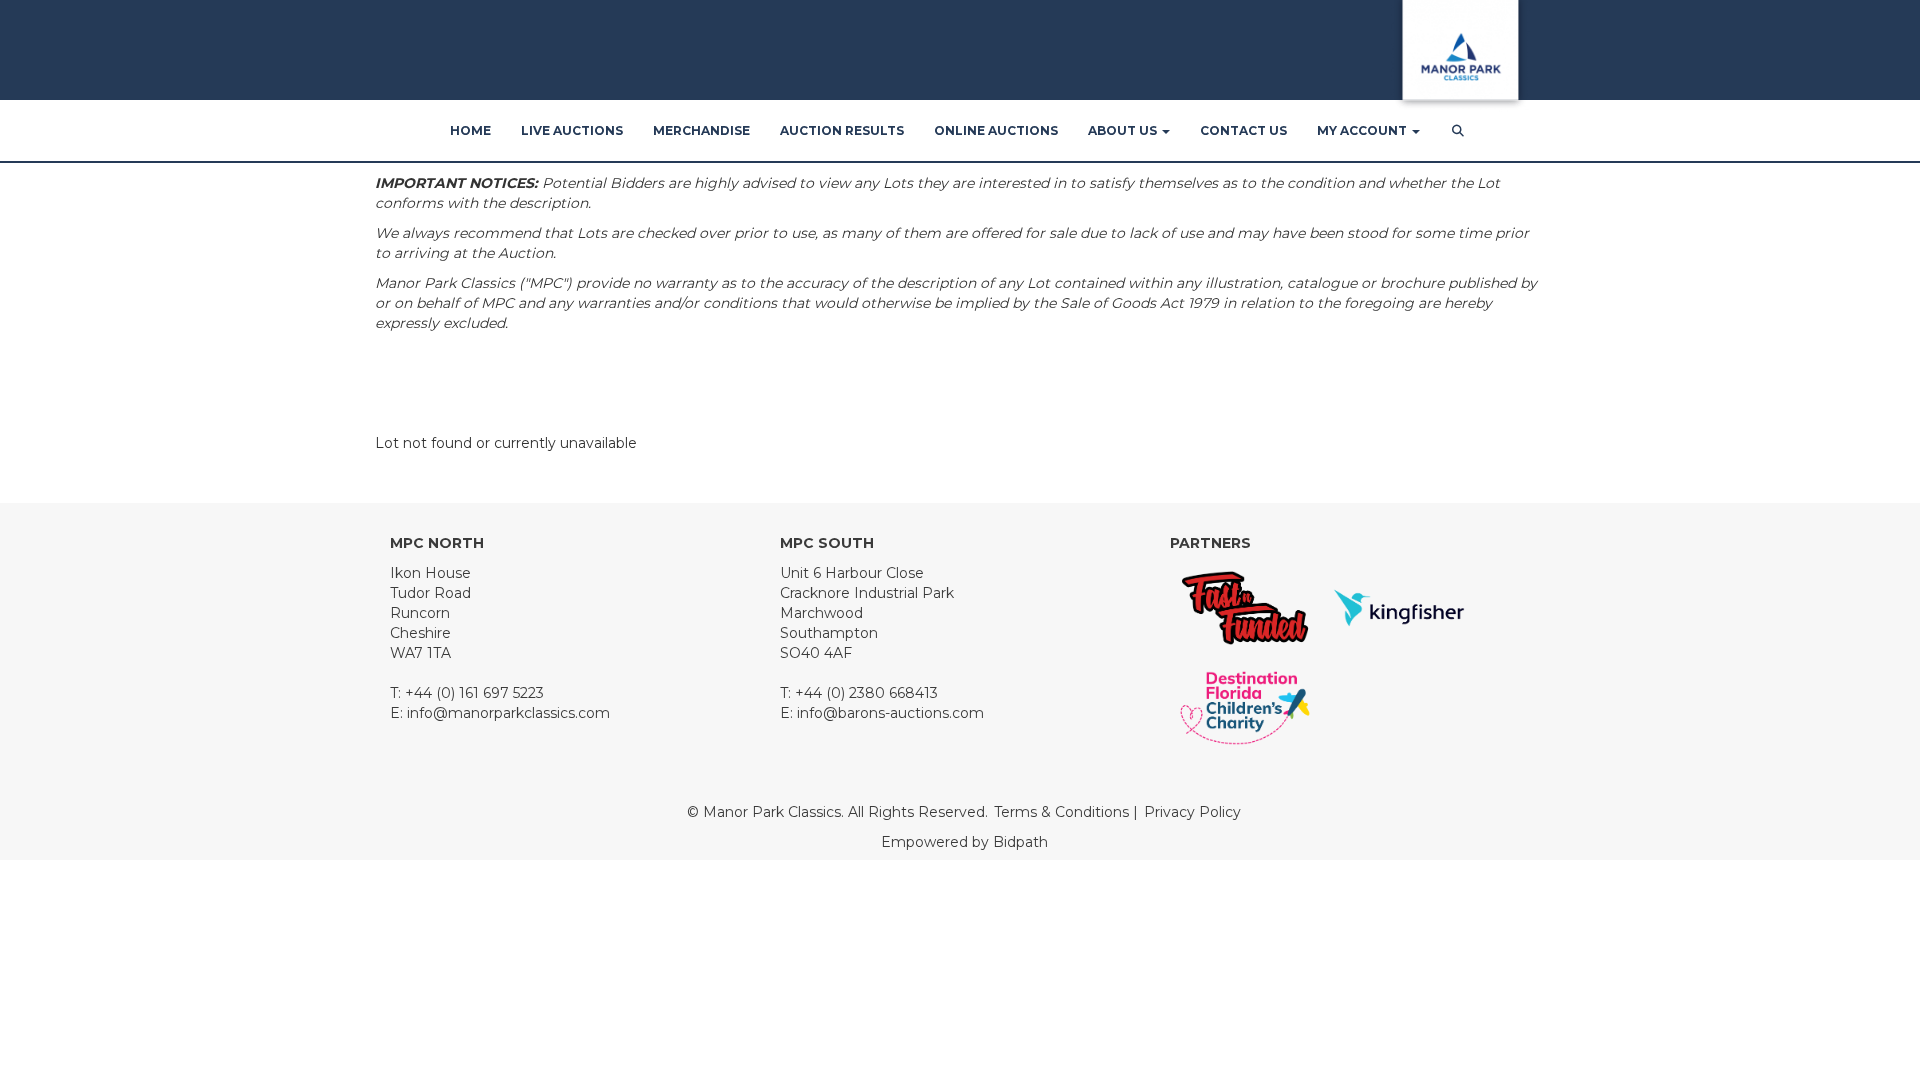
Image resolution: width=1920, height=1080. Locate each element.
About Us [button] (1124, 130)
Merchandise (701, 130)
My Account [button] (1363, 130)
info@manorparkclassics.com (508, 713)
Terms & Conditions (1061, 812)
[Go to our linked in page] (492, 777)
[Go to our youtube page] (534, 777)
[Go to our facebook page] (409, 777)
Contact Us (1243, 130)
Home (470, 130)
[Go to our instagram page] (575, 777)
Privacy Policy (1192, 812)
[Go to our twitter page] (451, 777)
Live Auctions (572, 130)
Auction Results (842, 130)
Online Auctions (996, 130)
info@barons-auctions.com (890, 713)
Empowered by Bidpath (964, 842)
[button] (1460, 131)
